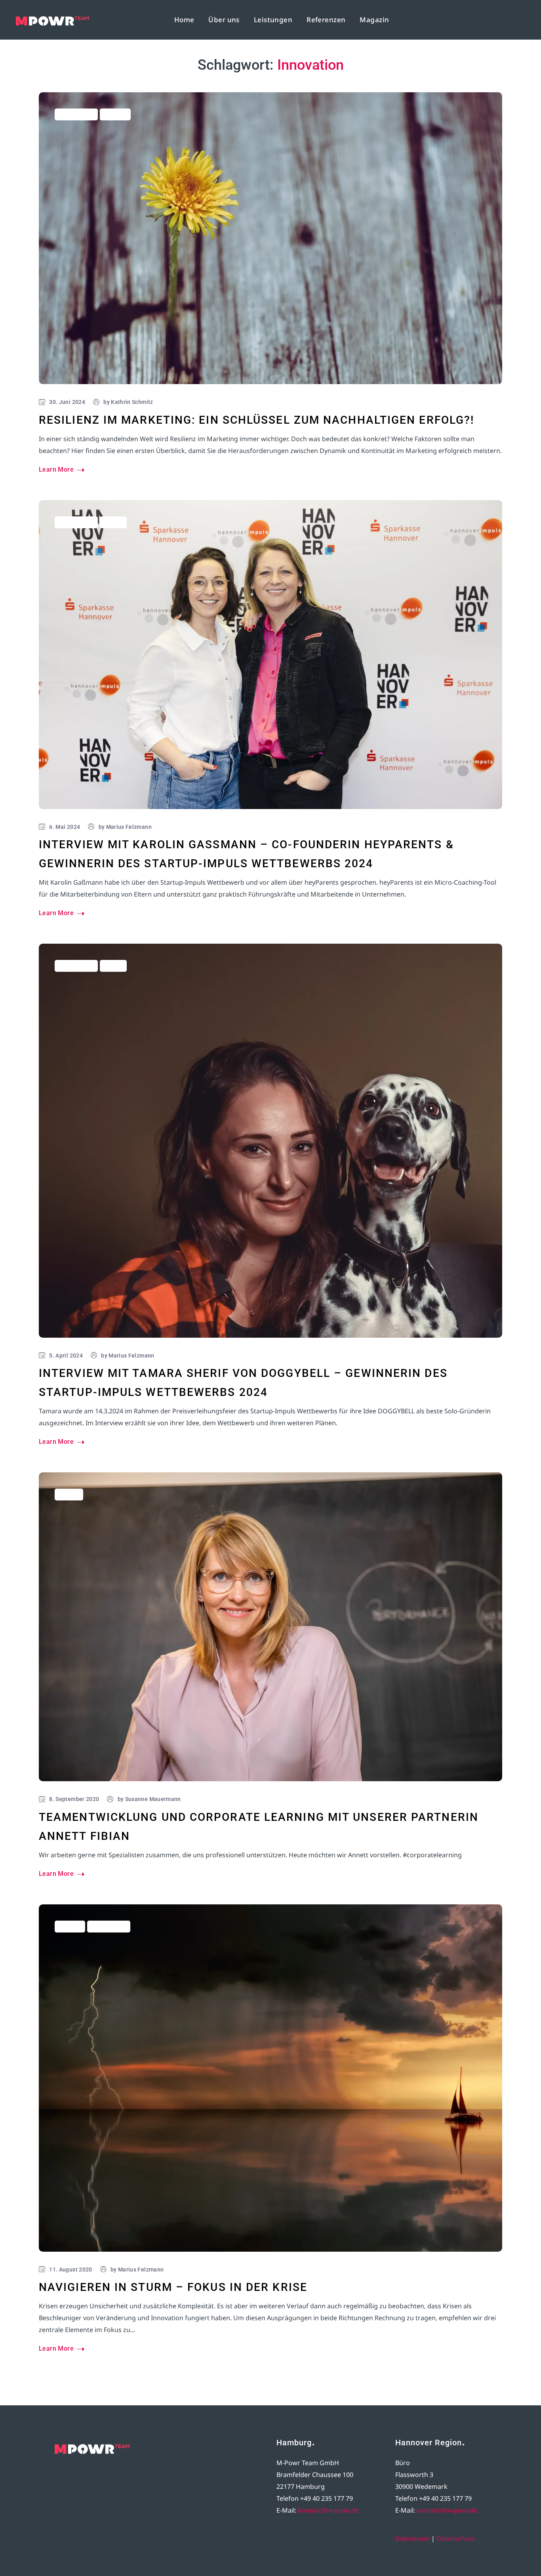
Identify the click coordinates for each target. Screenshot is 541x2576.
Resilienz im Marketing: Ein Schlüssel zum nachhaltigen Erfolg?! (256, 420)
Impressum (412, 2538)
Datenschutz (455, 2538)
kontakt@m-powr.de (328, 2510)
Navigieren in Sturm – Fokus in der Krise (173, 2287)
